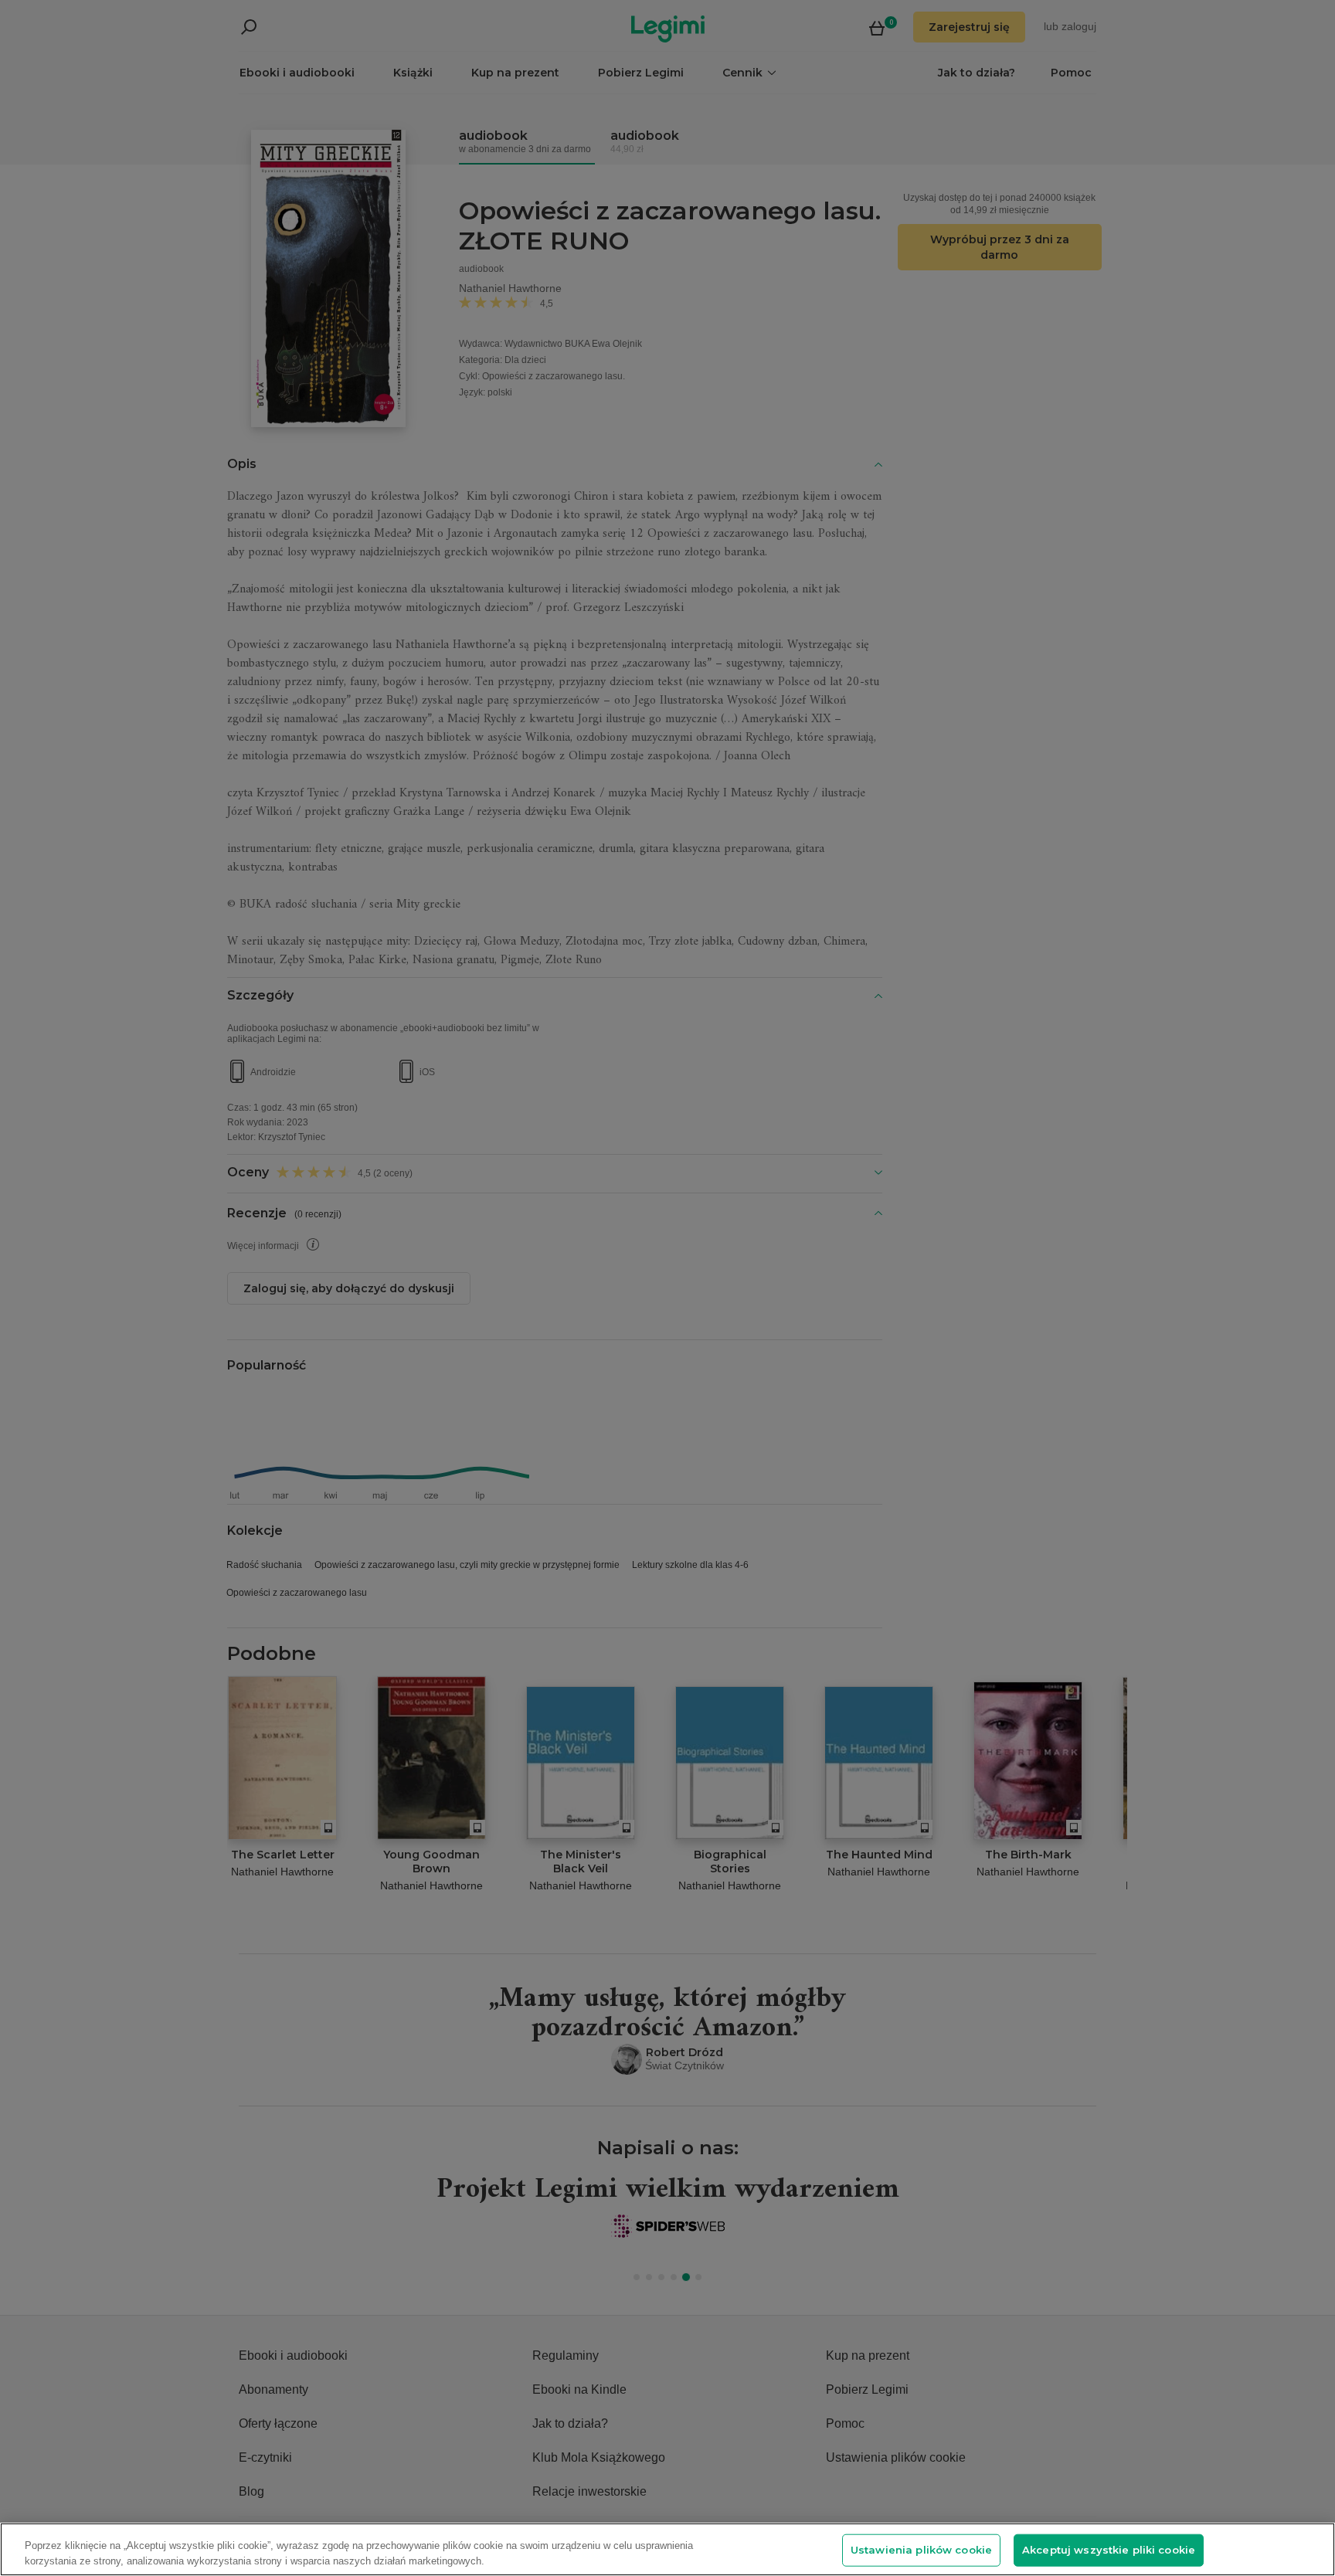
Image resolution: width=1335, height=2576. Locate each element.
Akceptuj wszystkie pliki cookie (1109, 2550)
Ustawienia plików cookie (921, 2550)
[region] (667, 2549)
